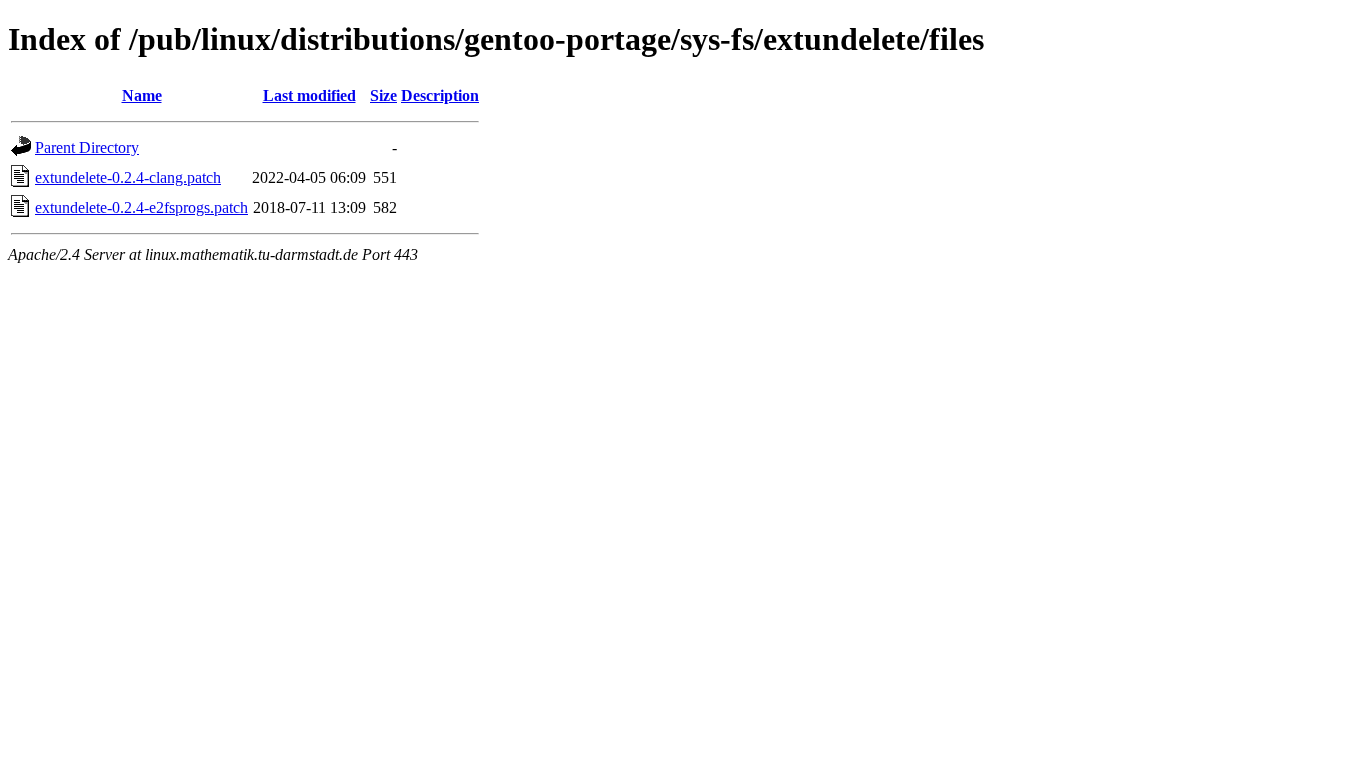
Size (383, 95)
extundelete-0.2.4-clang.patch (128, 177)
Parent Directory (87, 147)
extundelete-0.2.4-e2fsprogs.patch (141, 207)
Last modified (309, 95)
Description (440, 95)
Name (142, 95)
